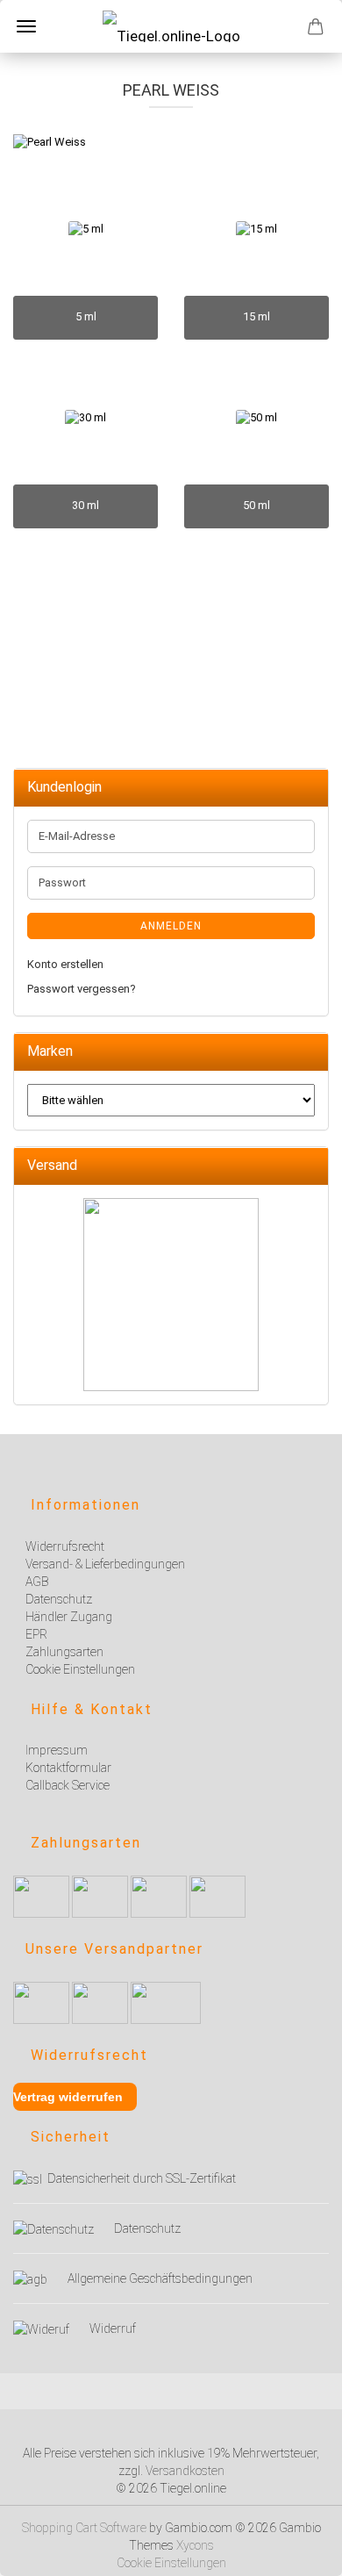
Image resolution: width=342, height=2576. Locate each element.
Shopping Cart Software (84, 2528)
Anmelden (171, 926)
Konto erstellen (65, 964)
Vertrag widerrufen (68, 2097)
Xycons (195, 2545)
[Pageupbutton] (307, 2552)
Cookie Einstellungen (171, 2563)
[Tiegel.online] (171, 26)
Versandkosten (185, 2471)
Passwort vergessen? (82, 989)
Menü (26, 26)
